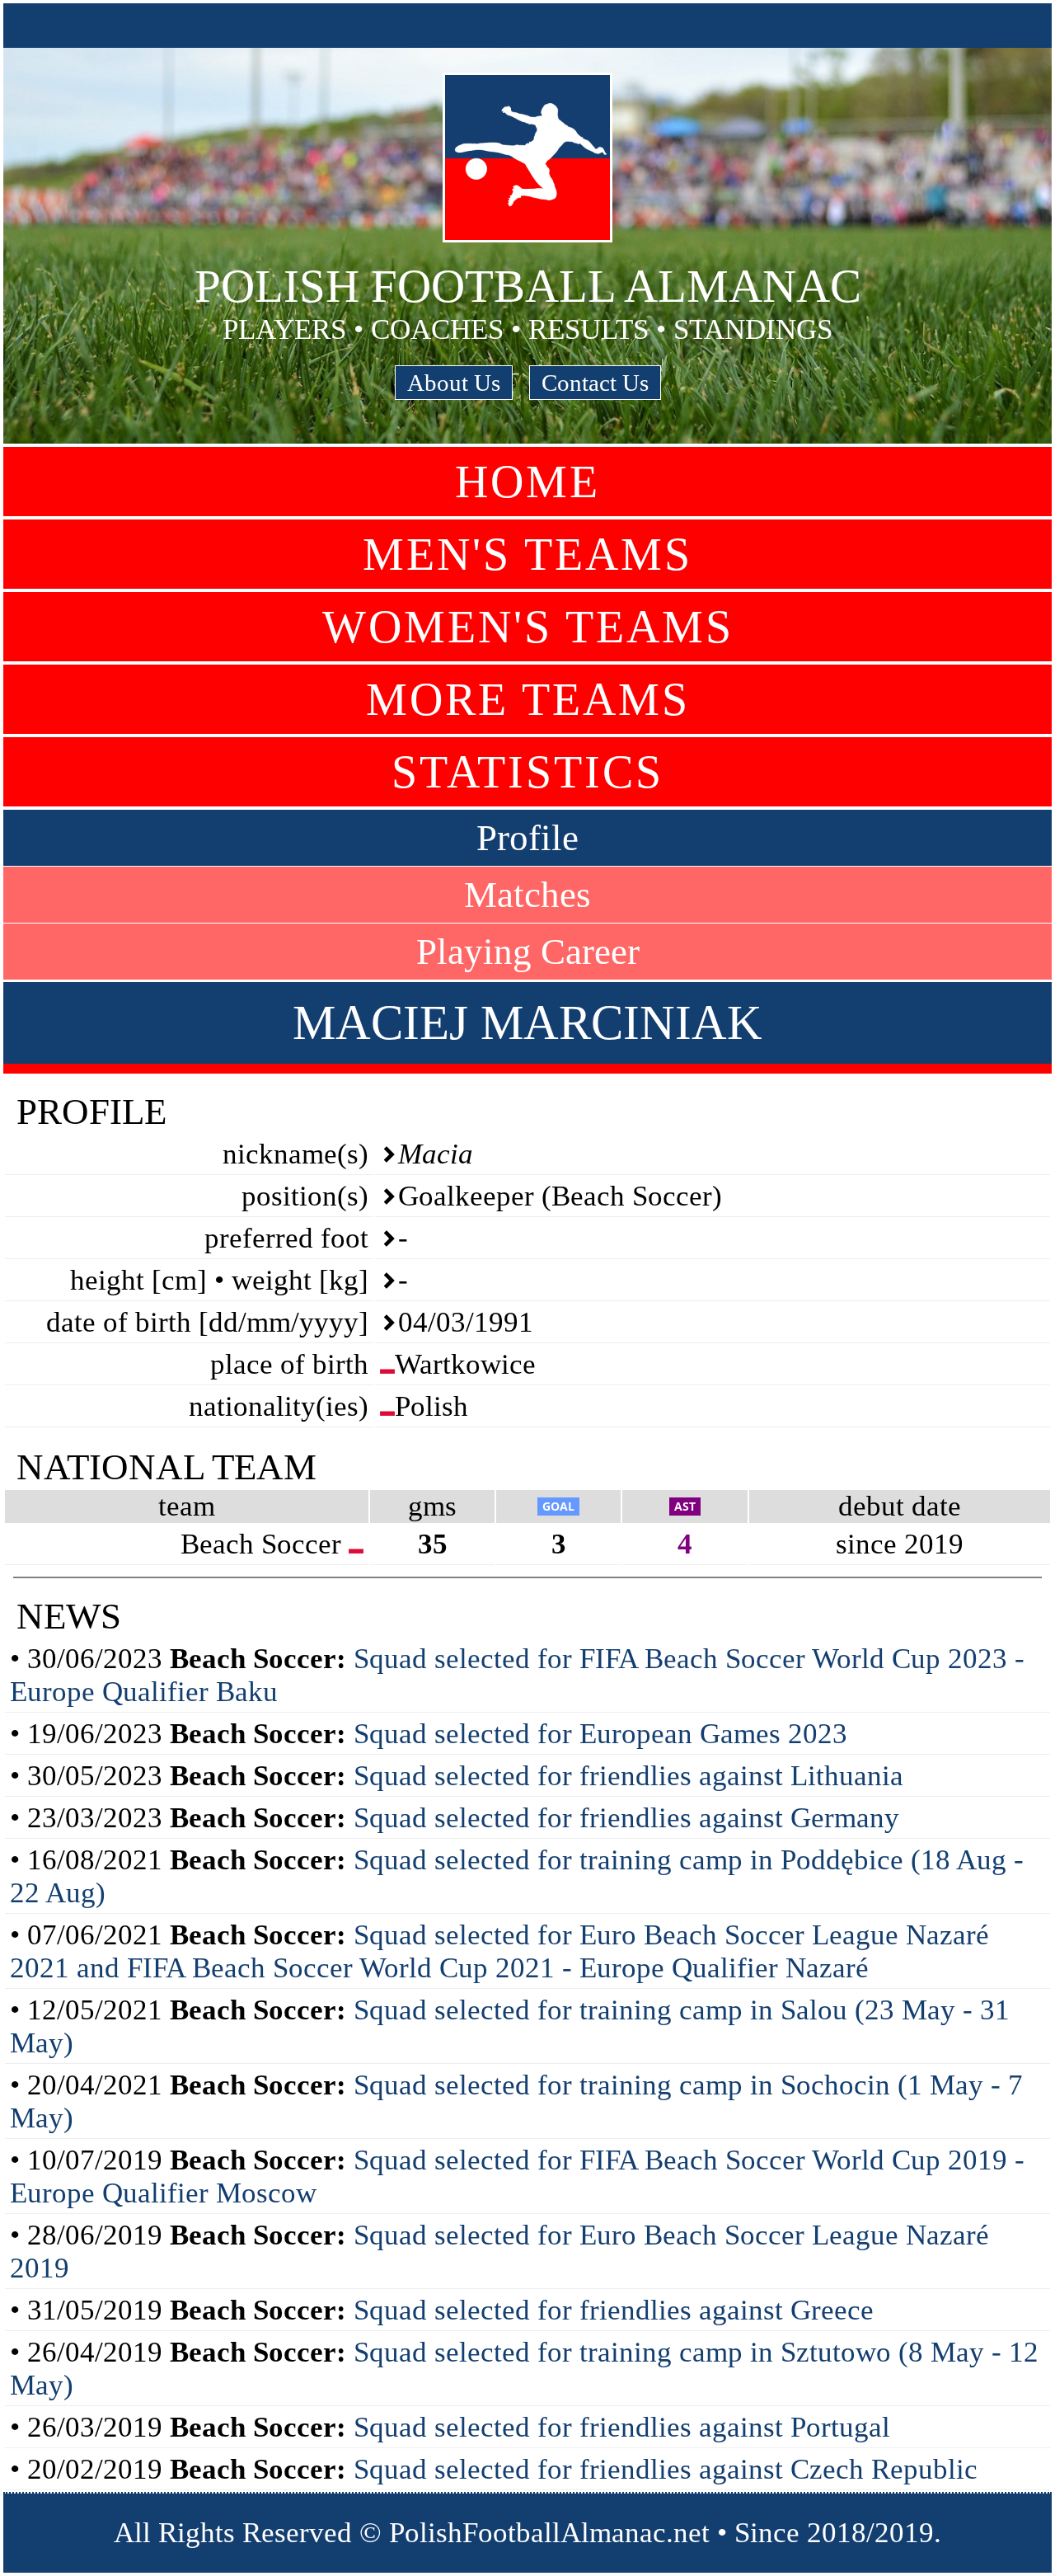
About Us (454, 383)
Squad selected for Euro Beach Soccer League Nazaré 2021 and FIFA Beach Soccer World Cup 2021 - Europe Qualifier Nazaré (499, 1951)
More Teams (528, 699)
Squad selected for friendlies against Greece (614, 2310)
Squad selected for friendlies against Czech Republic (666, 2469)
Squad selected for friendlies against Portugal (622, 2427)
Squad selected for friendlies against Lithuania (628, 1776)
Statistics (527, 772)
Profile (527, 838)
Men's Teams (527, 554)
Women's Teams (528, 627)
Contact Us (595, 383)
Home (527, 482)
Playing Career (528, 952)
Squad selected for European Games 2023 (600, 1734)
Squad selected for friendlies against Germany (626, 1818)
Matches (527, 895)
